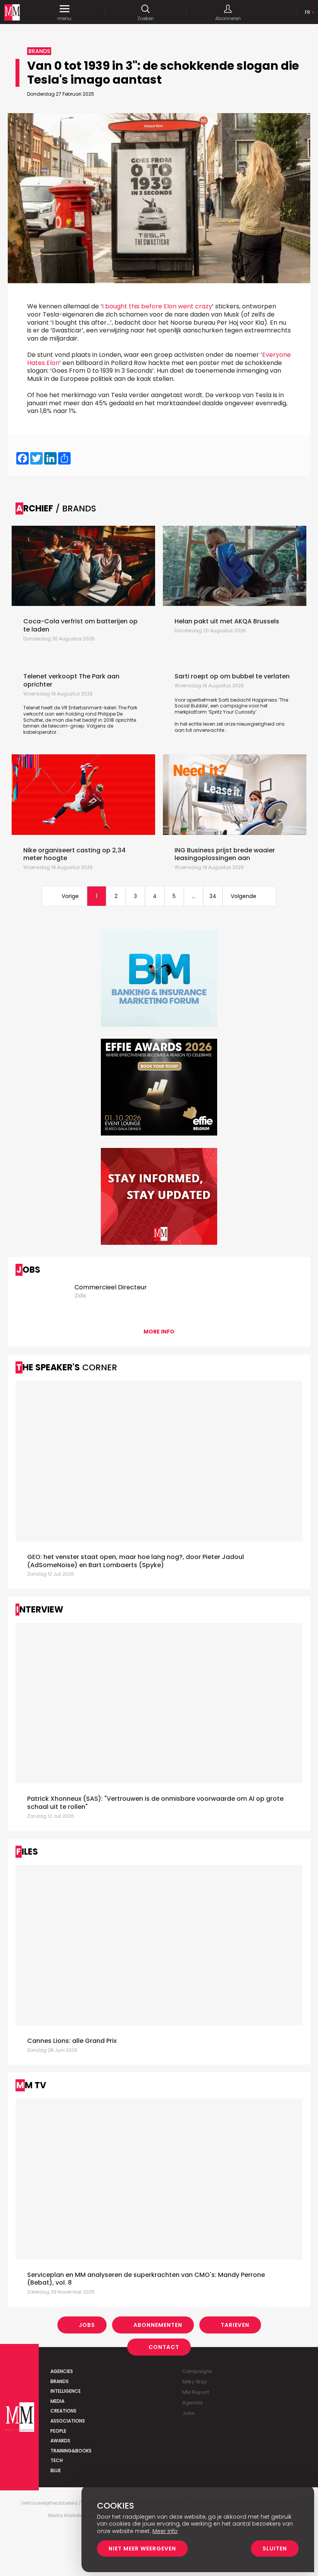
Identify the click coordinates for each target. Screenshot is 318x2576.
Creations (63, 2411)
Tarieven (235, 2325)
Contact (164, 2347)
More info (159, 1332)
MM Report (196, 2392)
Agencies (62, 2371)
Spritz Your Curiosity (232, 712)
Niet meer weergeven (142, 2548)
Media (57, 2401)
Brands (60, 2381)
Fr (308, 12)
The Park (128, 708)
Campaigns (197, 2371)
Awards (60, 2441)
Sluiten (275, 2548)
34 (213, 896)
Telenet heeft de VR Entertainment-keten (71, 708)
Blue (56, 2470)
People (58, 2431)
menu (64, 18)
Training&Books (71, 2451)
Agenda (193, 2403)
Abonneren (228, 18)
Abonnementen (158, 2325)
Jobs (87, 2325)
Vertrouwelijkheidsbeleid (49, 2503)
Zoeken (146, 18)
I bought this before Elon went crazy (157, 306)
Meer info (165, 2531)
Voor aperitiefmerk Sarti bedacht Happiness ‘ (227, 700)
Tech (57, 2460)
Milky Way (194, 2382)
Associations (68, 2421)
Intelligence (66, 2391)
